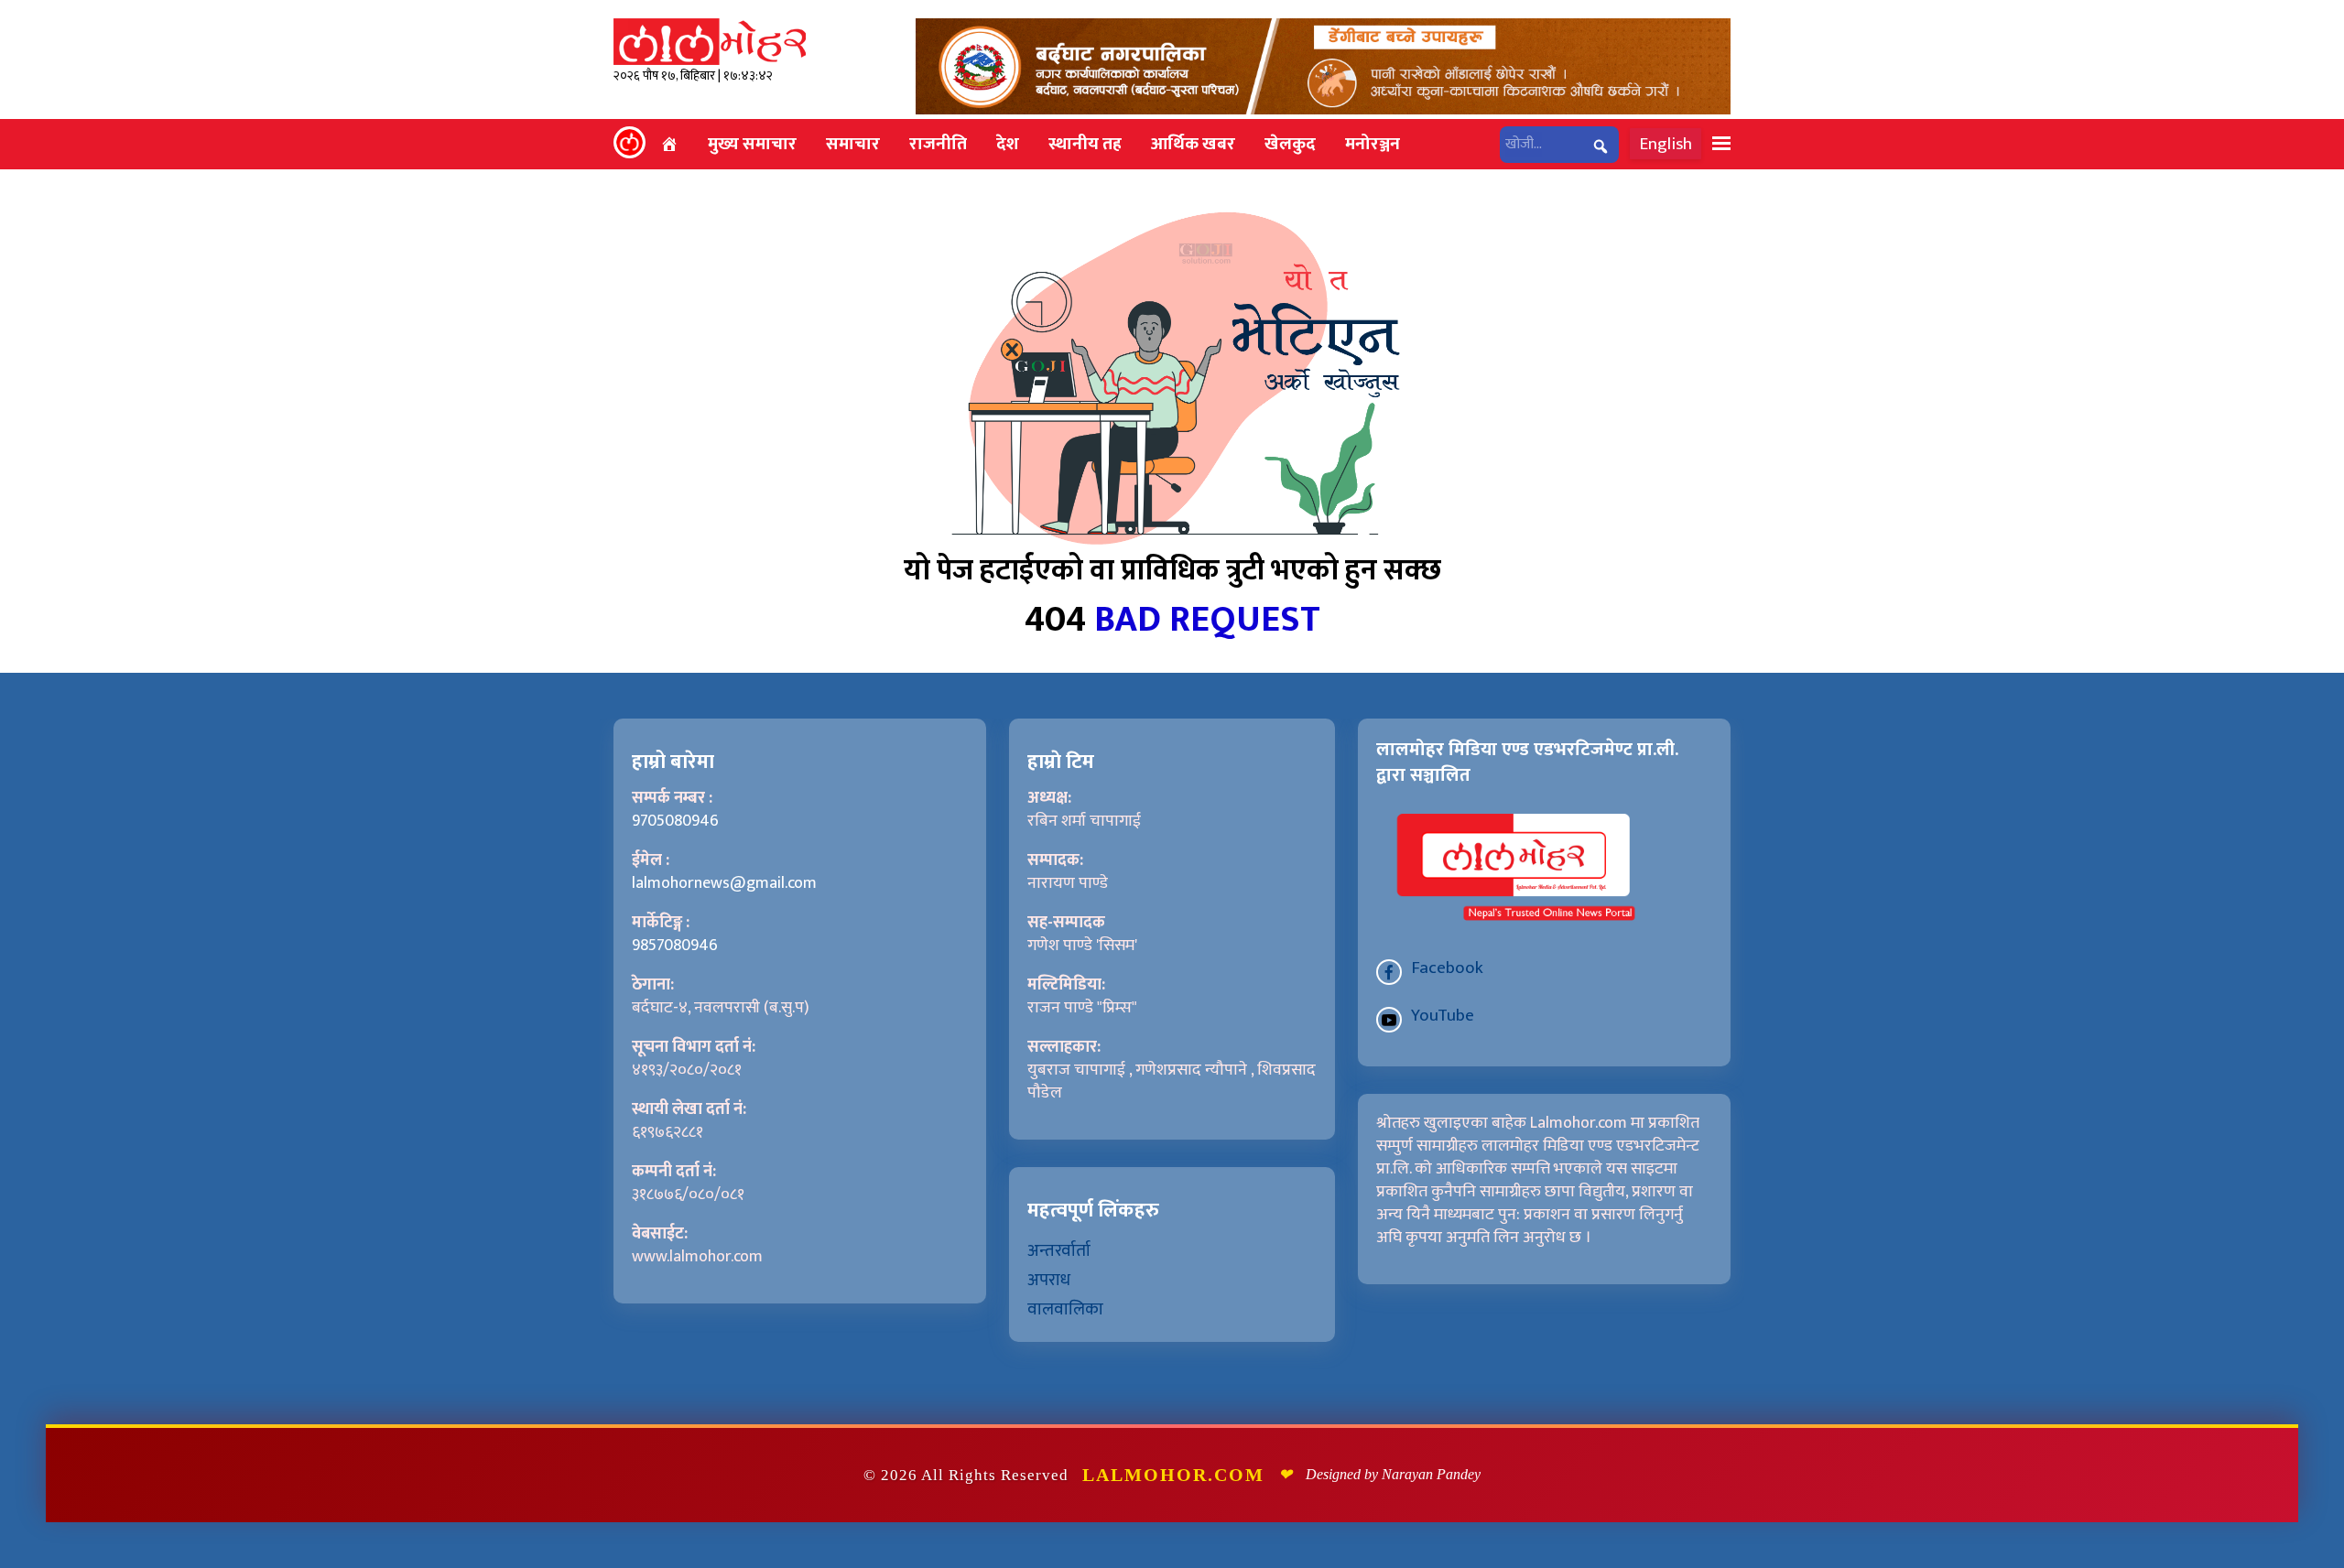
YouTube (1443, 1015)
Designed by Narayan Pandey (1393, 1474)
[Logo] (710, 41)
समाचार (853, 144)
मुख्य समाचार (752, 144)
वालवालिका (1065, 1309)
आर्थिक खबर (1193, 144)
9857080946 (675, 946)
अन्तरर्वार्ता (1059, 1250)
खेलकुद (1290, 144)
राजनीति (938, 144)
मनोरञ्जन (1373, 144)
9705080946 (675, 821)
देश (1008, 144)
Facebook (1447, 968)
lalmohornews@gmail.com (724, 883)
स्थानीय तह (1085, 144)
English (1666, 144)
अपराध (1049, 1280)
